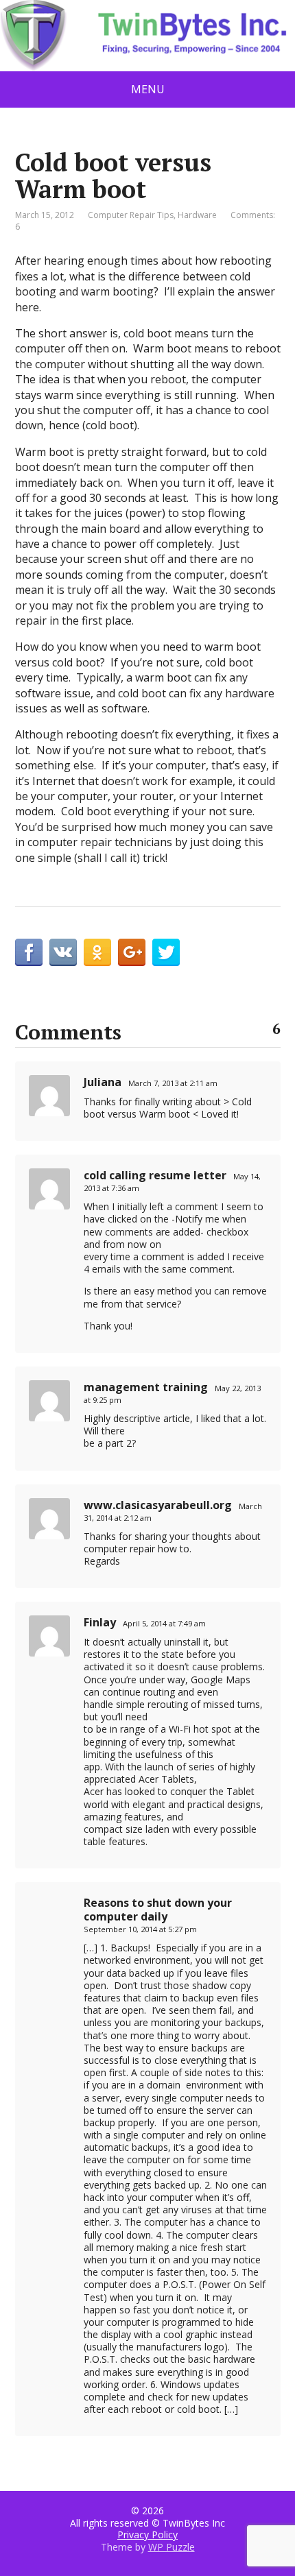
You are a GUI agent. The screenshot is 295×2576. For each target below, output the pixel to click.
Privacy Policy (147, 2535)
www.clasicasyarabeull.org (158, 1505)
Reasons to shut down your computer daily (158, 1910)
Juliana (103, 1082)
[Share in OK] (97, 952)
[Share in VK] (63, 952)
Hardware (197, 215)
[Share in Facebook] (29, 952)
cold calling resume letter (155, 1175)
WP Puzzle (172, 2547)
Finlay (100, 1622)
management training (146, 1387)
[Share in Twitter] (166, 952)
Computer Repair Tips (131, 215)
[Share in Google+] (132, 952)
